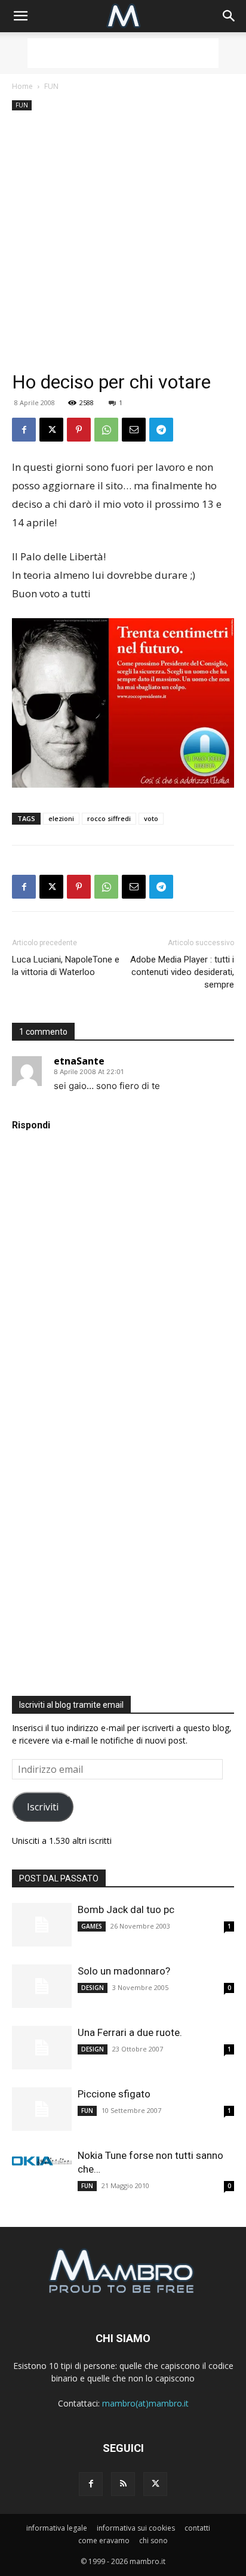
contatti (197, 2528)
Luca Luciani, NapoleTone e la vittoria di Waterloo (66, 966)
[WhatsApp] (106, 430)
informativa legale (57, 2528)
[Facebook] (24, 430)
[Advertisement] (123, 53)
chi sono (153, 2540)
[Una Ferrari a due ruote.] (42, 2048)
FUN (51, 86)
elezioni (61, 818)
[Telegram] (161, 430)
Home (22, 86)
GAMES (92, 1926)
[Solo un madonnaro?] (42, 1986)
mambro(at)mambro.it (145, 2403)
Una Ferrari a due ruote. (130, 2032)
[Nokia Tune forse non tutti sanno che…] (42, 2161)
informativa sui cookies (136, 2528)
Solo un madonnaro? (124, 1971)
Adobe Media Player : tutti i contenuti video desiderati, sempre (182, 972)
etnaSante (79, 1061)
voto (151, 818)
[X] (51, 430)
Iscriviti (43, 1807)
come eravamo (104, 2540)
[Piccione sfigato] (42, 2109)
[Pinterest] (79, 430)
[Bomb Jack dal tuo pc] (42, 1925)
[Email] (134, 430)
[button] (20, 16)
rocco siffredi (109, 818)
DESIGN (93, 1988)
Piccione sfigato (114, 2094)
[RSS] (123, 2484)
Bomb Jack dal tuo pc (126, 1909)
